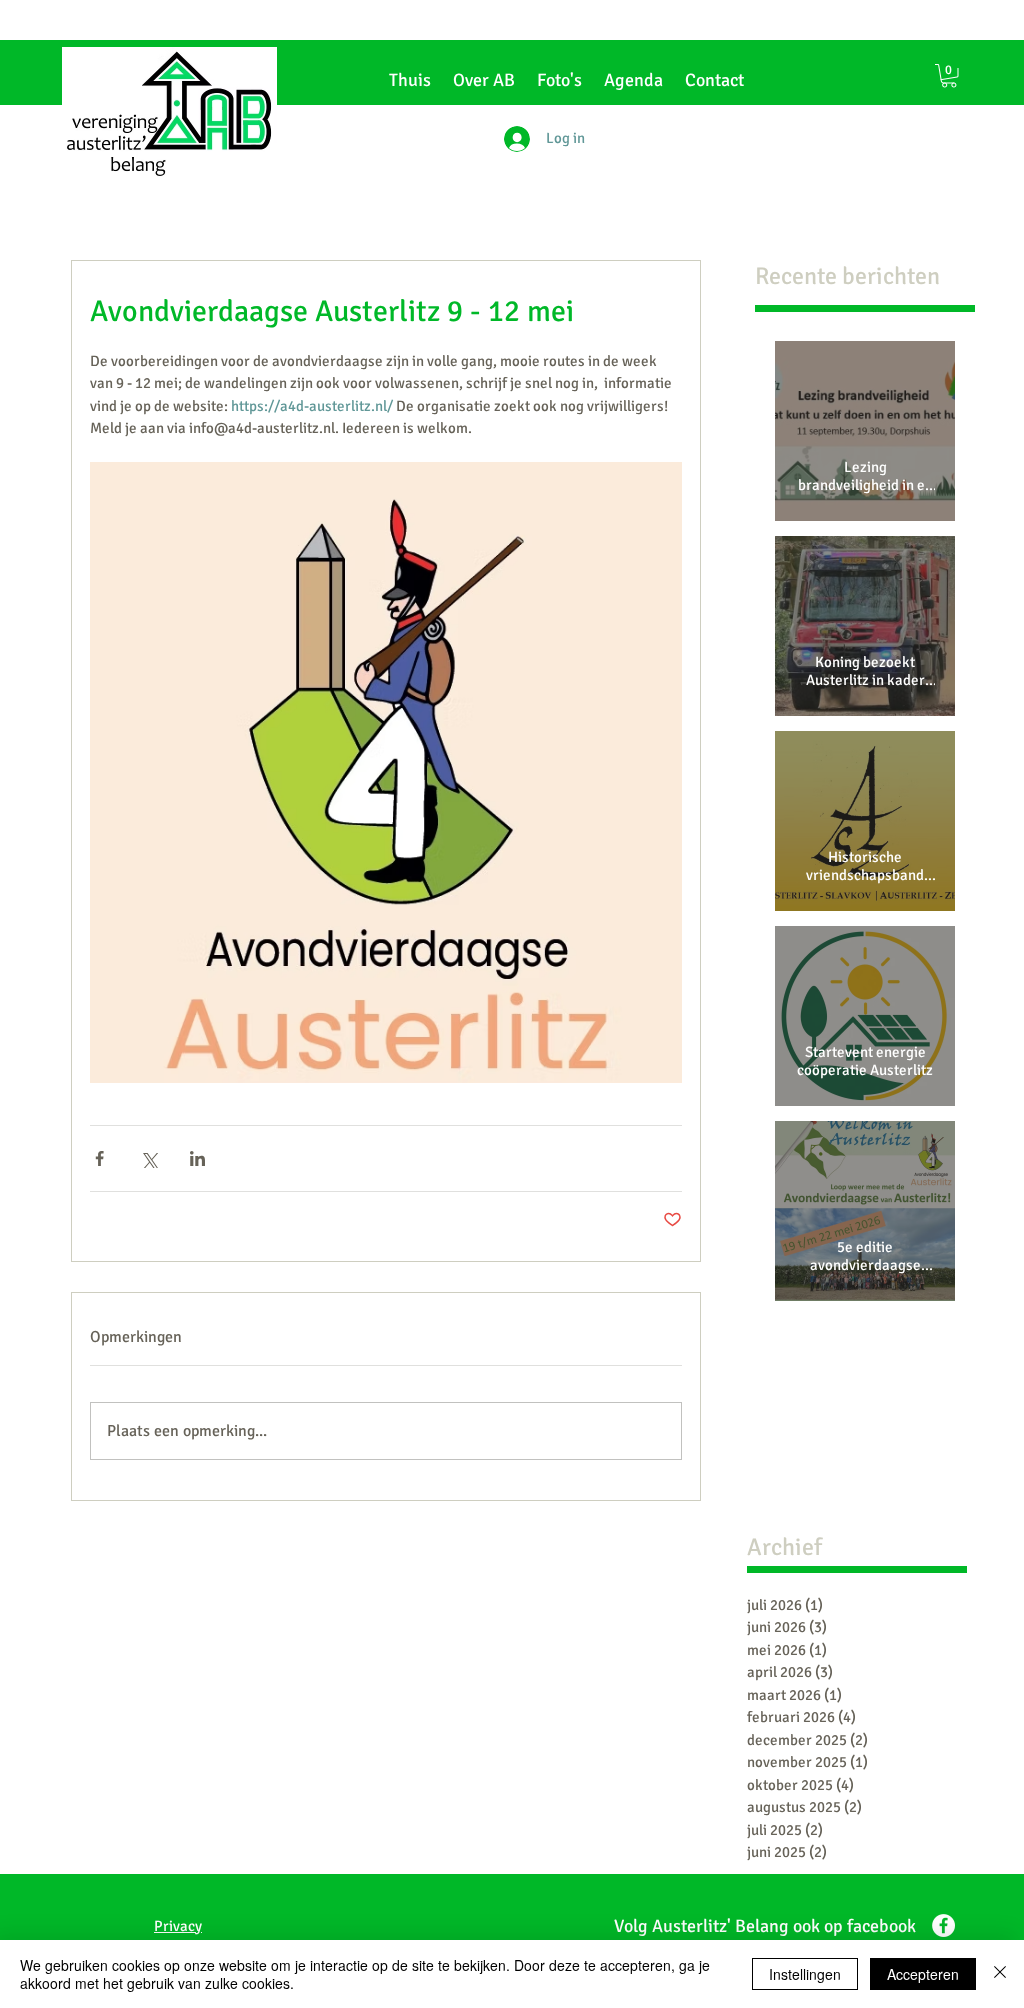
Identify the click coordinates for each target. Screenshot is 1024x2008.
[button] (949, 76)
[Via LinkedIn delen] (197, 1158)
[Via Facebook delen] (99, 1158)
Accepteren (923, 1974)
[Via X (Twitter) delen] (148, 1158)
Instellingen (805, 1974)
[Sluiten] (1000, 1974)
